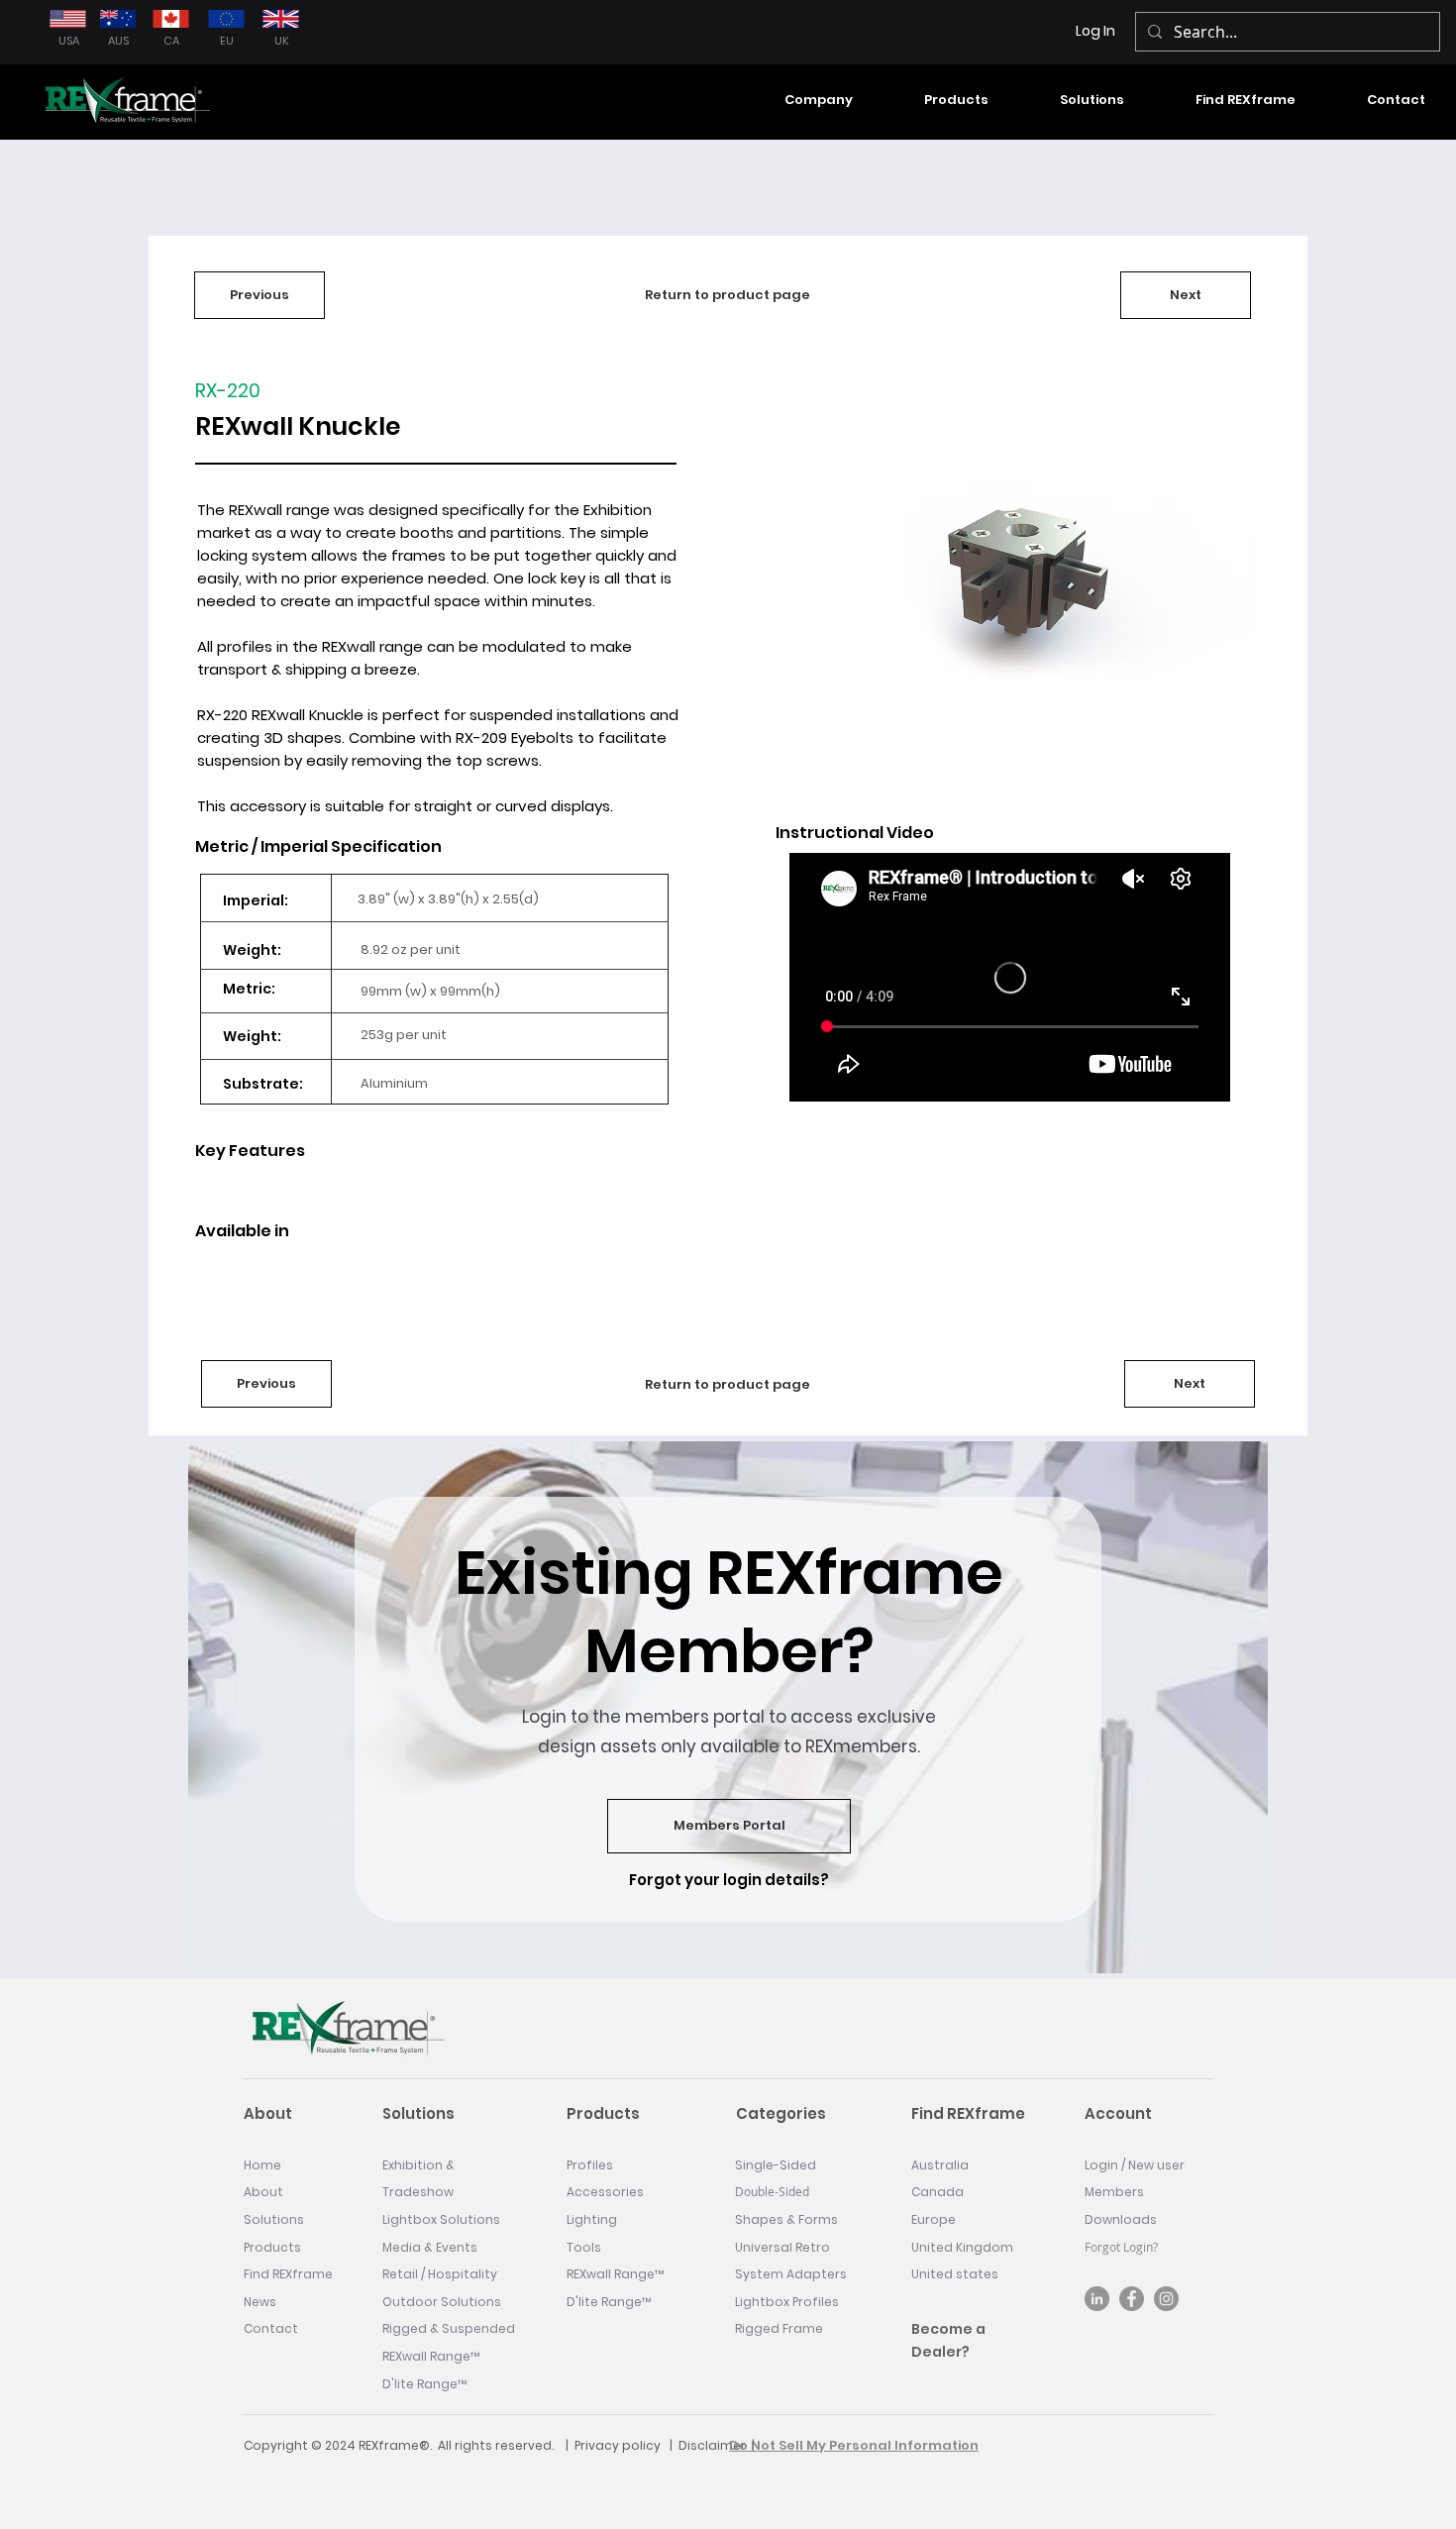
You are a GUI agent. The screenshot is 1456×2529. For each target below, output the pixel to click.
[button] (798, 100)
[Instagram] (1166, 2299)
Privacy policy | (626, 2445)
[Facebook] (1132, 2299)
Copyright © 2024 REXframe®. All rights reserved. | (409, 2445)
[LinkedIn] (1097, 2299)
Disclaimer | (717, 2445)
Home (262, 2165)
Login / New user (1135, 2165)
